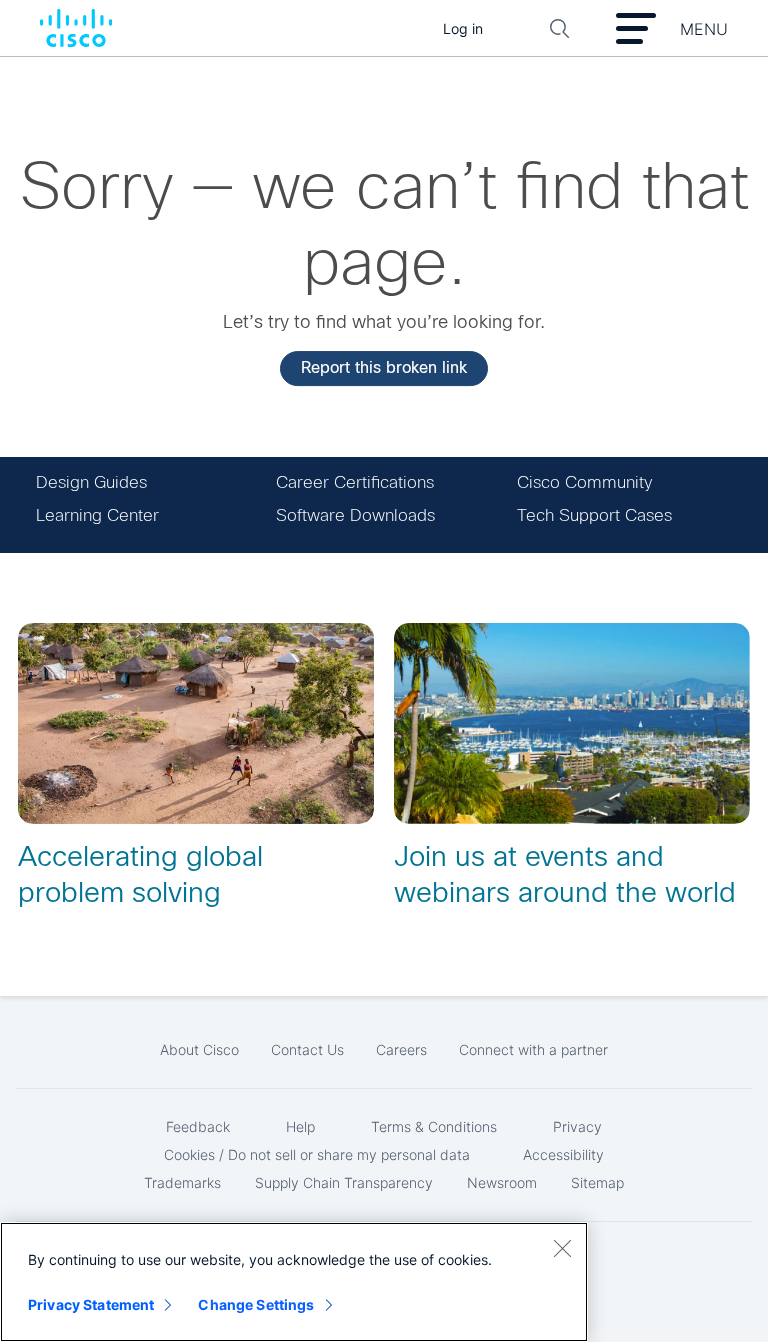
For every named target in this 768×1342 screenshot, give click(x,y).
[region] (294, 1282)
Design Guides (91, 482)
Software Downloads (355, 515)
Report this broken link (384, 367)
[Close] (562, 1248)
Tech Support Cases (594, 515)
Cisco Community (584, 482)
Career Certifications (355, 482)
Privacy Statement (91, 1304)
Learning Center (97, 515)
